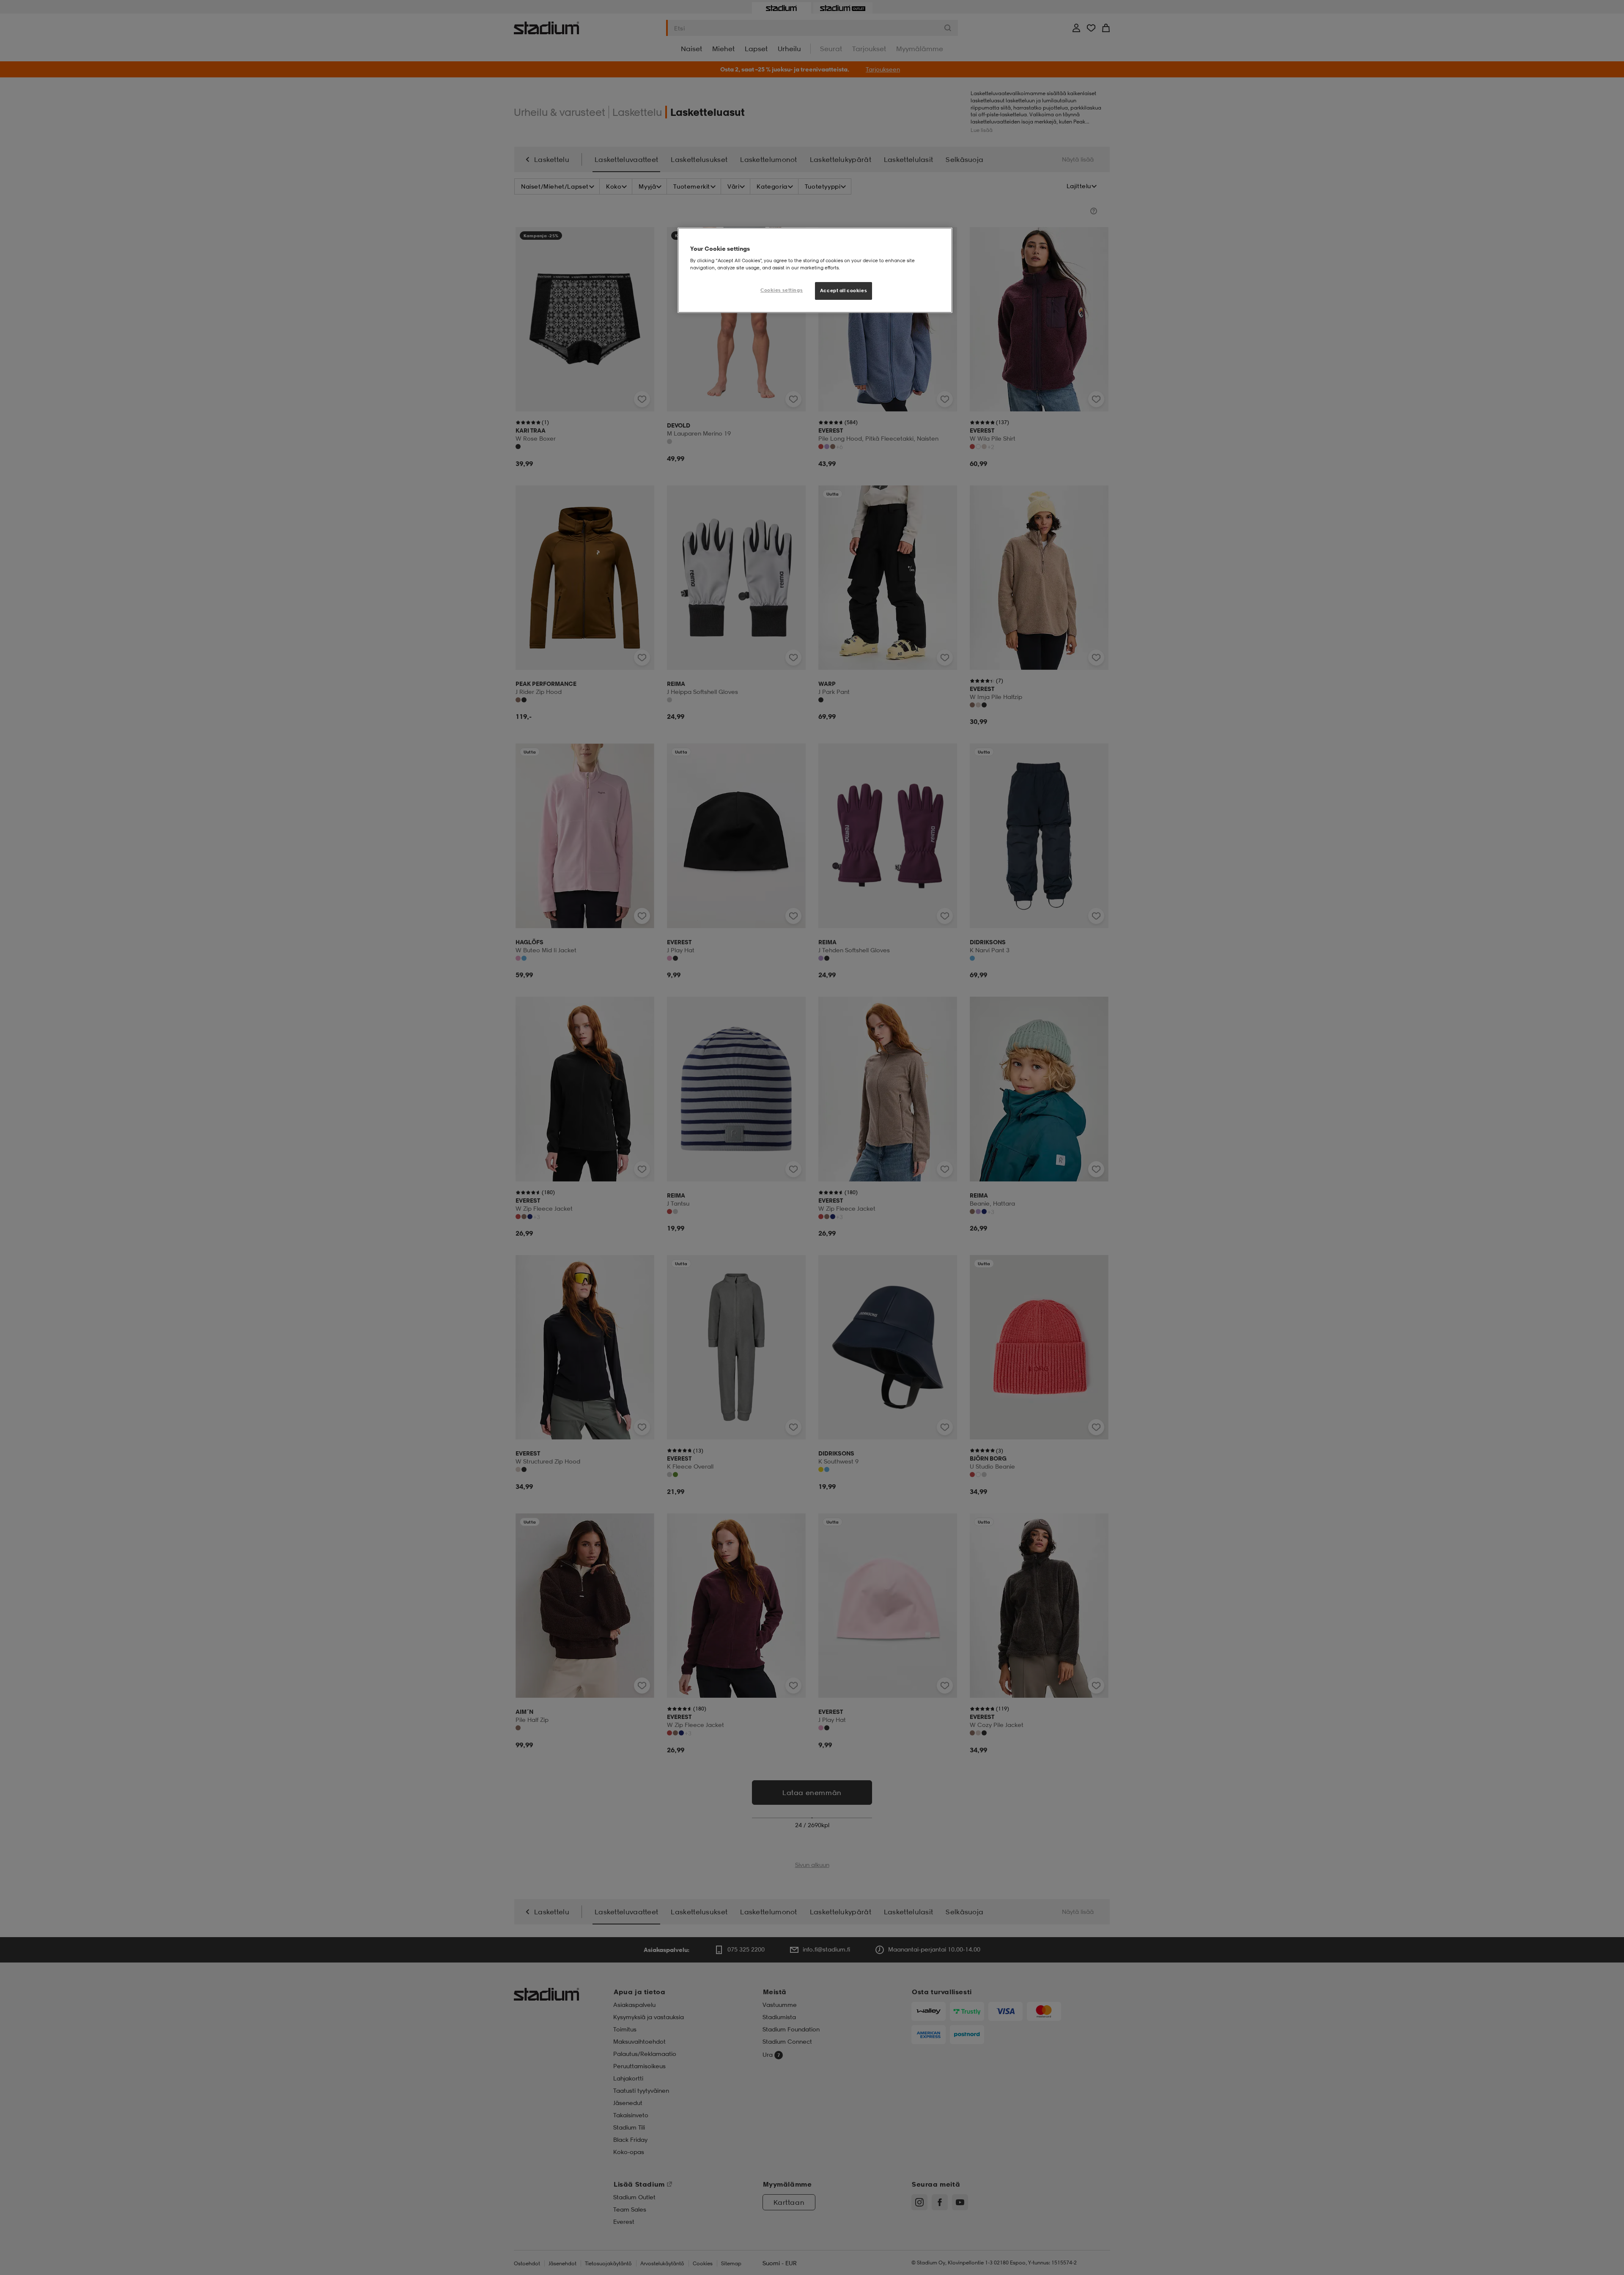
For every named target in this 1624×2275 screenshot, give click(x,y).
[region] (815, 270)
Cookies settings (782, 290)
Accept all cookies (844, 291)
